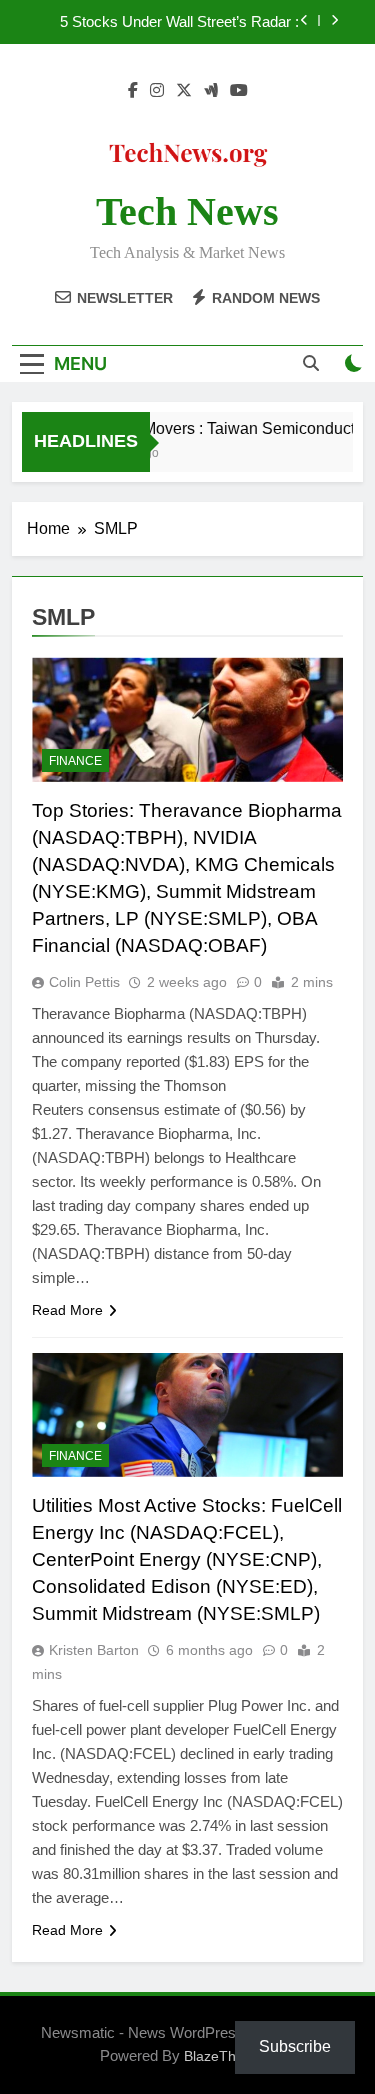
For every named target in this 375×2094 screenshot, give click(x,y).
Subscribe (295, 2046)
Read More (67, 1310)
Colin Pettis (84, 982)
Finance (75, 761)
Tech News (187, 211)
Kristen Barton (94, 1650)
